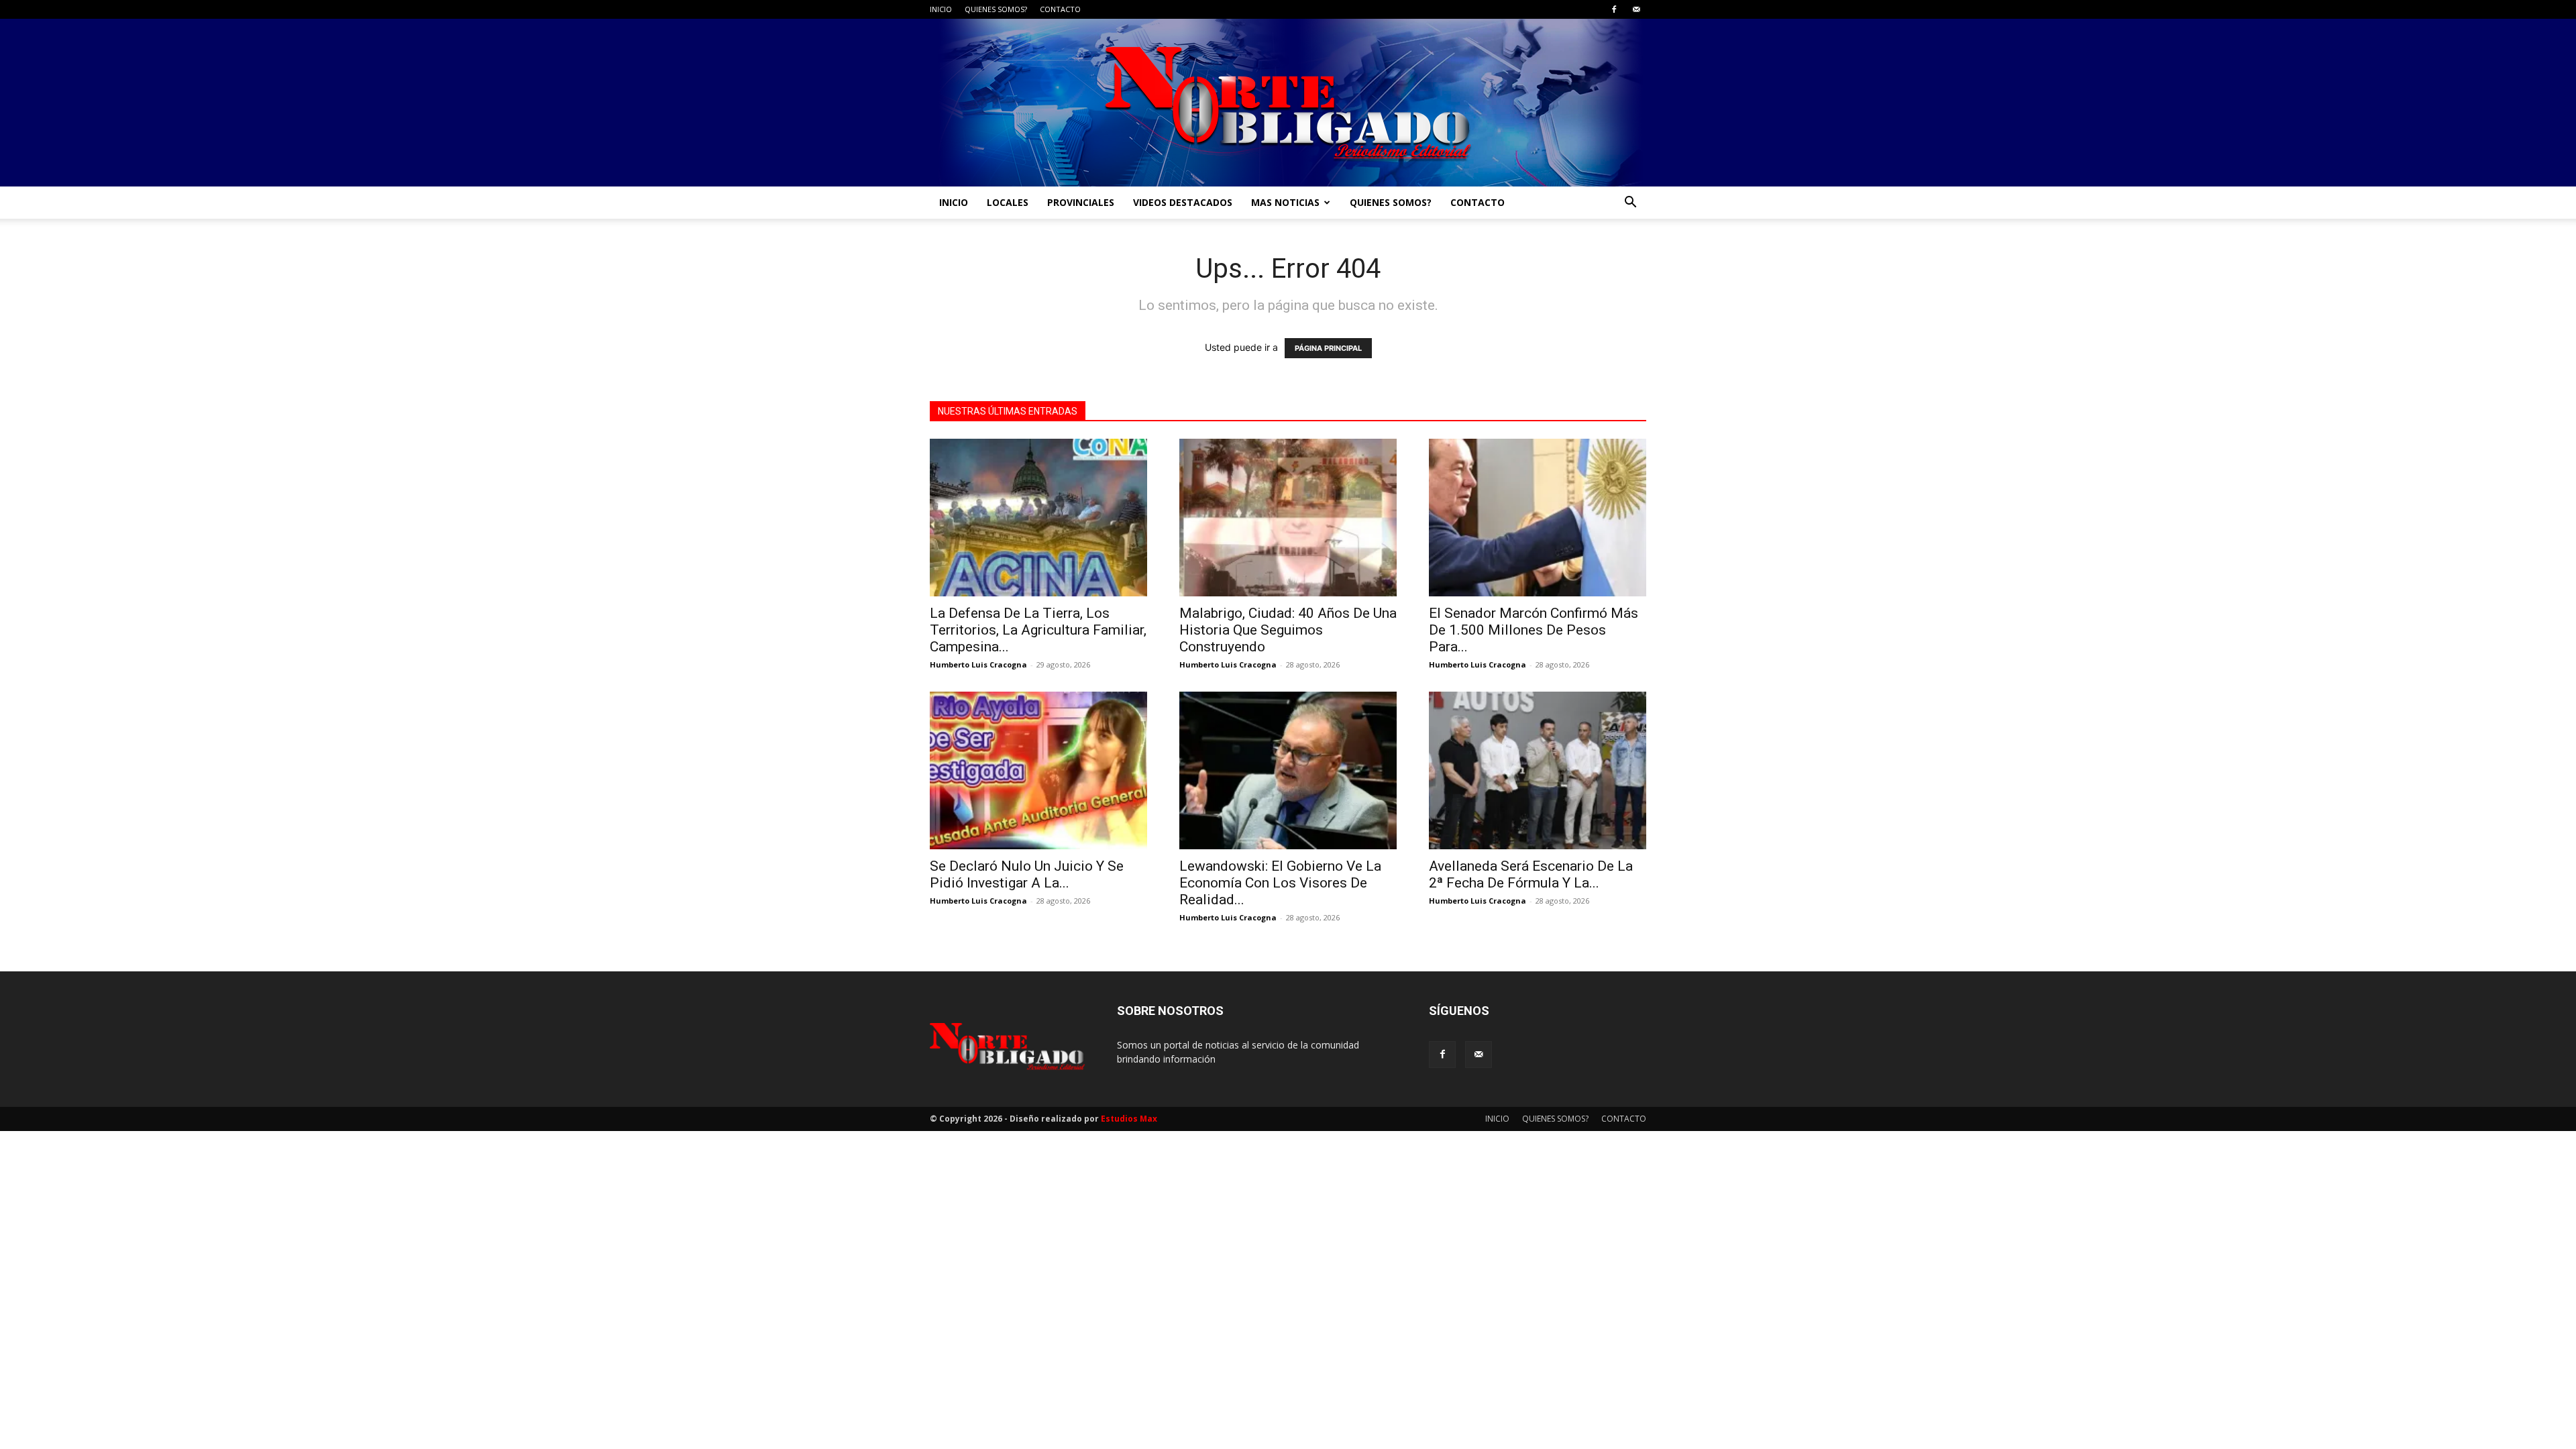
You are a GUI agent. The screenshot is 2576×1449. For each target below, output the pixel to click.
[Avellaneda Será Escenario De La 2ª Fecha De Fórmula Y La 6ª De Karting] (1538, 770)
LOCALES (1008, 202)
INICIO (941, 9)
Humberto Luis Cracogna (978, 664)
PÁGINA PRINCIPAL (1328, 348)
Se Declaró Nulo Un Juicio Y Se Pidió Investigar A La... (1027, 874)
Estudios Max (1129, 1119)
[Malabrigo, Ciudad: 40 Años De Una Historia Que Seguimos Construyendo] (1288, 518)
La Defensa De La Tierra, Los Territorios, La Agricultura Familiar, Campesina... (1038, 630)
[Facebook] (1614, 9)
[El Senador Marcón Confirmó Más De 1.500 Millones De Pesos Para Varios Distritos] (1538, 518)
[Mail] (1636, 9)
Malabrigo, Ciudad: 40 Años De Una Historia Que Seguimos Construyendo (1288, 630)
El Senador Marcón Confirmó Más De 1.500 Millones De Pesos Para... (1534, 630)
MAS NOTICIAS (1285, 202)
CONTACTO (1060, 9)
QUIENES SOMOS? (996, 9)
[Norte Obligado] (1288, 103)
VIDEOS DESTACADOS (1183, 202)
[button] (1630, 204)
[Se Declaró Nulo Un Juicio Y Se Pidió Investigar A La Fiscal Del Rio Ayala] (1038, 770)
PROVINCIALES (1081, 202)
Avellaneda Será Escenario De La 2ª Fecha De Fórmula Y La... (1531, 874)
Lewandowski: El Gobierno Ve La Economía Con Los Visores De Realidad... (1280, 883)
